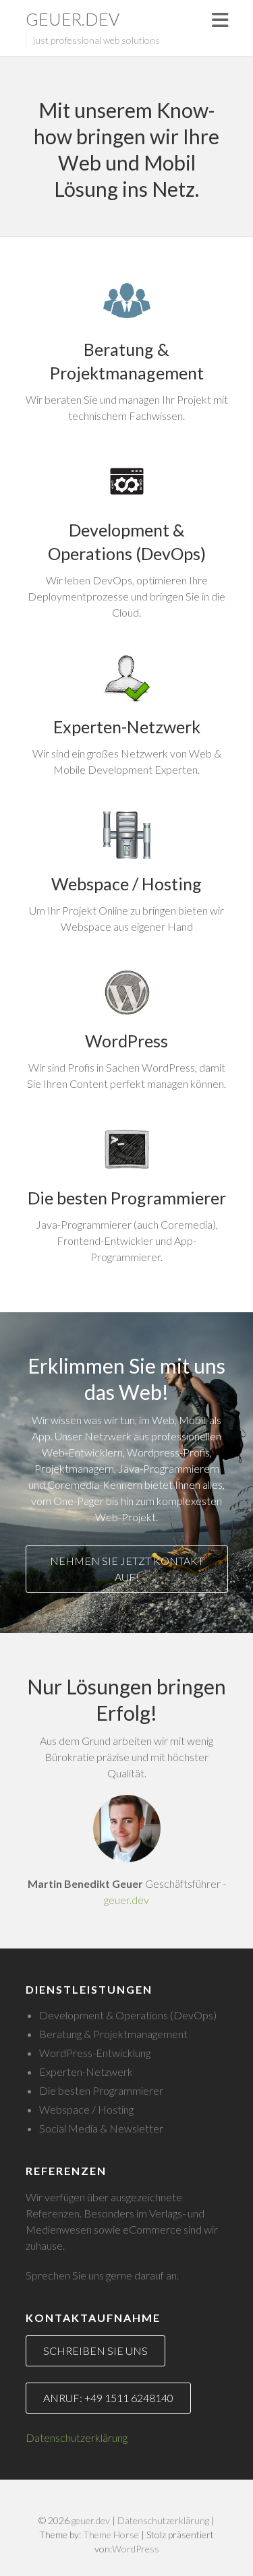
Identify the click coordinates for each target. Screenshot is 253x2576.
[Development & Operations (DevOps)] (127, 481)
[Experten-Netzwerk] (127, 678)
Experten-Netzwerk (127, 727)
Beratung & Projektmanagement (127, 361)
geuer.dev (73, 19)
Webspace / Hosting (126, 884)
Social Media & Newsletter (101, 2128)
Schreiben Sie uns (95, 2351)
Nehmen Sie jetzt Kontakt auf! (127, 1569)
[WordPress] (127, 992)
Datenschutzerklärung (77, 2437)
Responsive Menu (220, 20)
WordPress (126, 1041)
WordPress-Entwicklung (95, 2053)
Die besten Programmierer (127, 1198)
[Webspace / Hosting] (127, 835)
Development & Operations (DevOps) (127, 542)
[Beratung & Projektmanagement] (127, 301)
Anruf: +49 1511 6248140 (108, 2398)
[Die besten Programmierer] (127, 1149)
